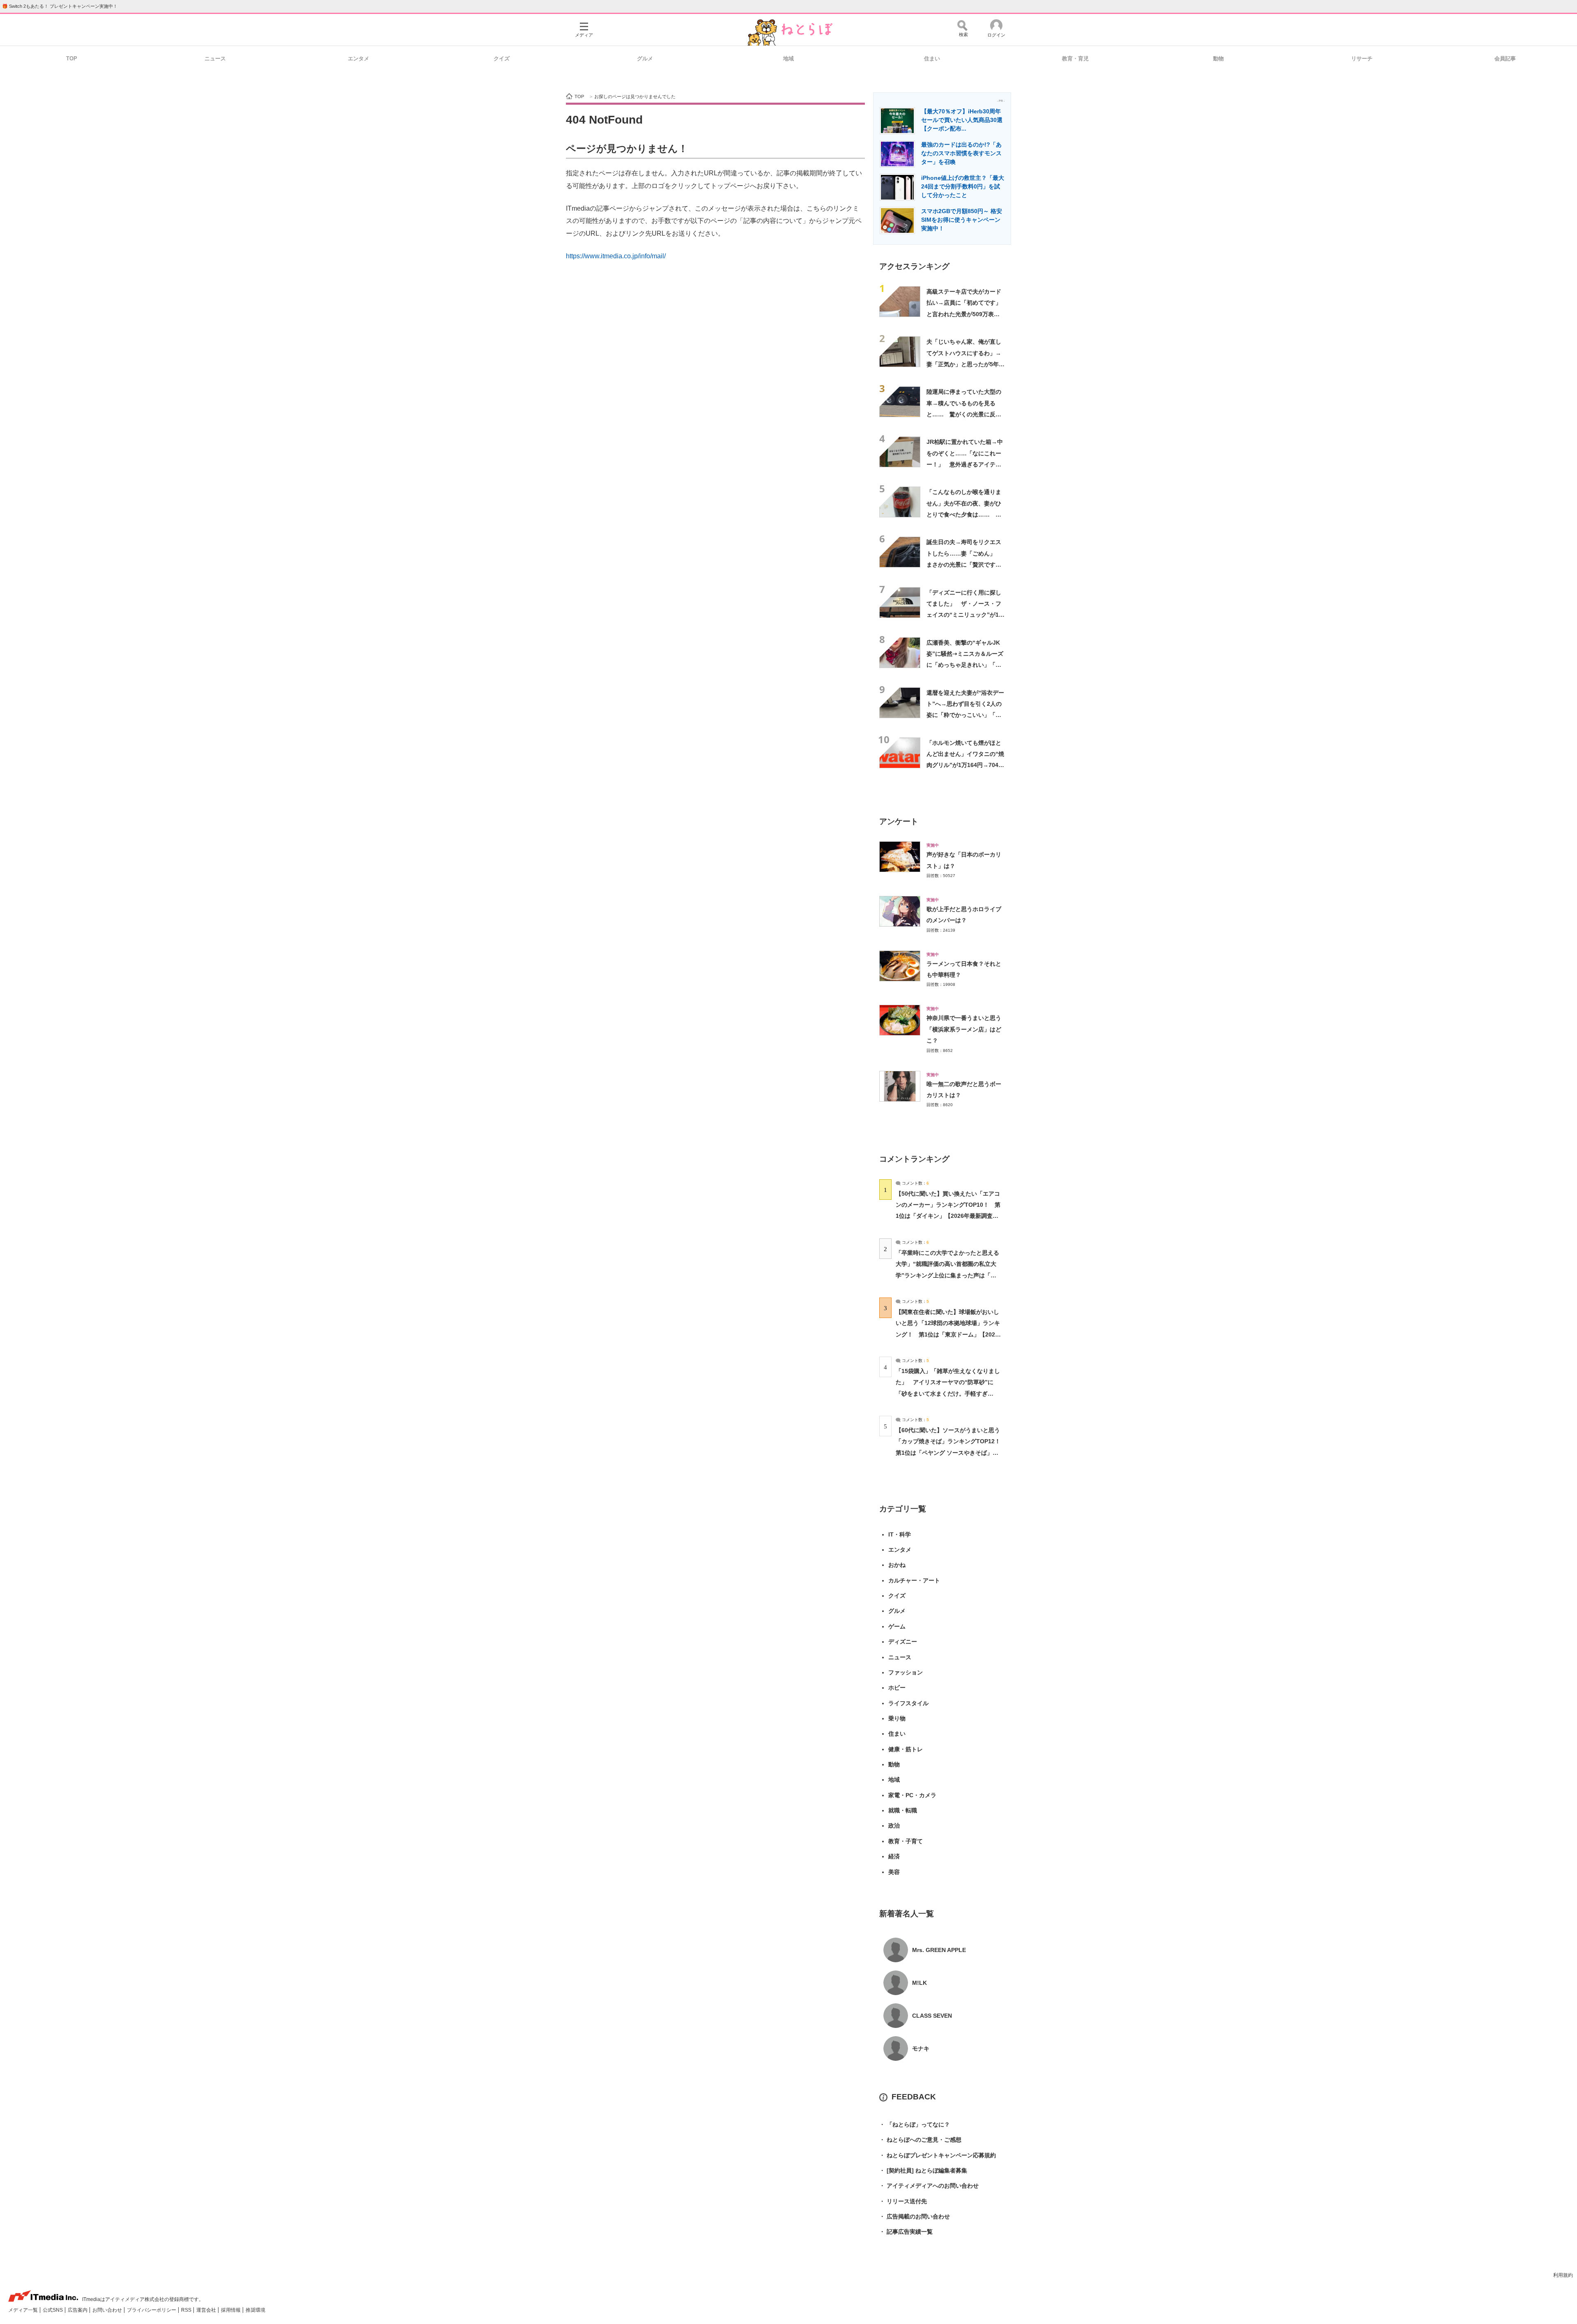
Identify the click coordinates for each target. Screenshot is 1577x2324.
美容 (894, 1872)
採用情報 (231, 2310)
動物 (1218, 59)
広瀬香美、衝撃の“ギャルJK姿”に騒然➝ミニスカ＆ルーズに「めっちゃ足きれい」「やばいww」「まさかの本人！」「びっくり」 (966, 665)
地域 (788, 59)
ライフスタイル (908, 1703)
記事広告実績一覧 (906, 2232)
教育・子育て (906, 1841)
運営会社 (207, 2310)
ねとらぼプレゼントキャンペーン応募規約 (938, 2155)
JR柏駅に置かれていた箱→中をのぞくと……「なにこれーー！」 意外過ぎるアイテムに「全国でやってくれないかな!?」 (965, 464)
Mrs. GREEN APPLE (939, 1950)
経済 (894, 1856)
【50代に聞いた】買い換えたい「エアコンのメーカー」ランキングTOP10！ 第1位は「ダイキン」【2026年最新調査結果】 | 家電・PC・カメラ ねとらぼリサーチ (948, 1216)
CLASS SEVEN (932, 2016)
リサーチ (1362, 59)
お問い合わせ (108, 2310)
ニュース (215, 59)
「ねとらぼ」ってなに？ (915, 2124)
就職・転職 (903, 1810)
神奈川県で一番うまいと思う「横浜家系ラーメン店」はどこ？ (964, 1029)
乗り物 (897, 1718)
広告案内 (78, 2310)
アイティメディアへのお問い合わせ (929, 2186)
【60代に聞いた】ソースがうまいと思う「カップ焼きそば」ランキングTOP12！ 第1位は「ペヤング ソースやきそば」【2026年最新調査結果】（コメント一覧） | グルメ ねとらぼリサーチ (951, 1452)
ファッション (906, 1672)
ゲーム (897, 1626)
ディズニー (903, 1642)
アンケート (899, 821)
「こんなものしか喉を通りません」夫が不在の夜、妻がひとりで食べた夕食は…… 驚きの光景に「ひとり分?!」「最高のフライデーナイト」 (964, 514)
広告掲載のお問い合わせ (915, 2216)
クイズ (502, 59)
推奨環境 (255, 2310)
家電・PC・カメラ (912, 1795)
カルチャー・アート (914, 1580)
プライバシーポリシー (152, 2310)
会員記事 (1505, 59)
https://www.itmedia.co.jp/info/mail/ (616, 256)
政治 (894, 1826)
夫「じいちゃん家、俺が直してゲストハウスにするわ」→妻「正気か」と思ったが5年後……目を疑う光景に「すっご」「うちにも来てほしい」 (964, 364)
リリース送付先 (903, 2201)
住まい (932, 59)
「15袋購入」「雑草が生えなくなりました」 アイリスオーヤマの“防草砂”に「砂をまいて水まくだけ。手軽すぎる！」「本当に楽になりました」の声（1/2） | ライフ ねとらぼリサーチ (948, 1393)
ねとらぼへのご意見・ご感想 (920, 2140)
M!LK (920, 1983)
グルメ (645, 59)
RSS (187, 2310)
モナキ (921, 2048)
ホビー (897, 1688)
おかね (897, 1565)
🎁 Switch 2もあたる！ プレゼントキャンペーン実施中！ (60, 6)
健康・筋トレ (906, 1749)
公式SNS (53, 2310)
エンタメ (359, 59)
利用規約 (1563, 2275)
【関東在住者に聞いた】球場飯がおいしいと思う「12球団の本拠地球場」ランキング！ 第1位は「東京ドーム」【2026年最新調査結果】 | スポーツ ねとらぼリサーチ (948, 1334)
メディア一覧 (24, 2310)
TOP (72, 59)
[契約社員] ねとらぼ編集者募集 (923, 2170)
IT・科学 (900, 1534)
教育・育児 (1075, 59)
